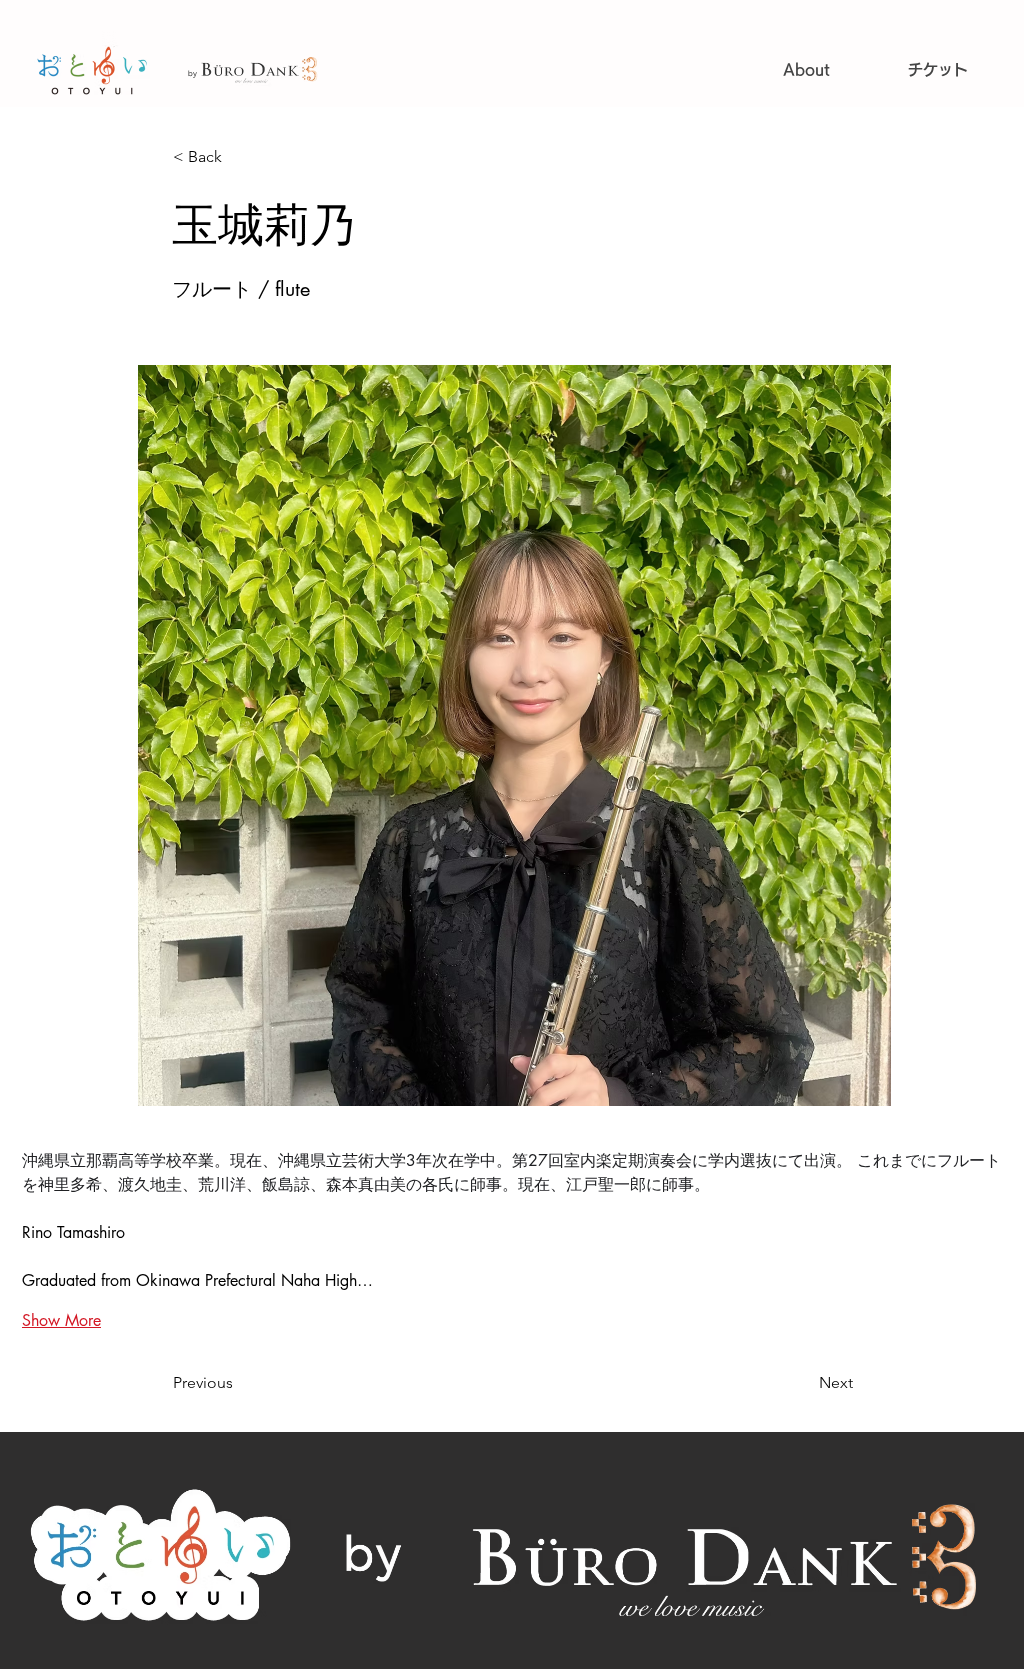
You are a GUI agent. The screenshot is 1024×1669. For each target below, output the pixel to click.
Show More (61, 1320)
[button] (239, 157)
